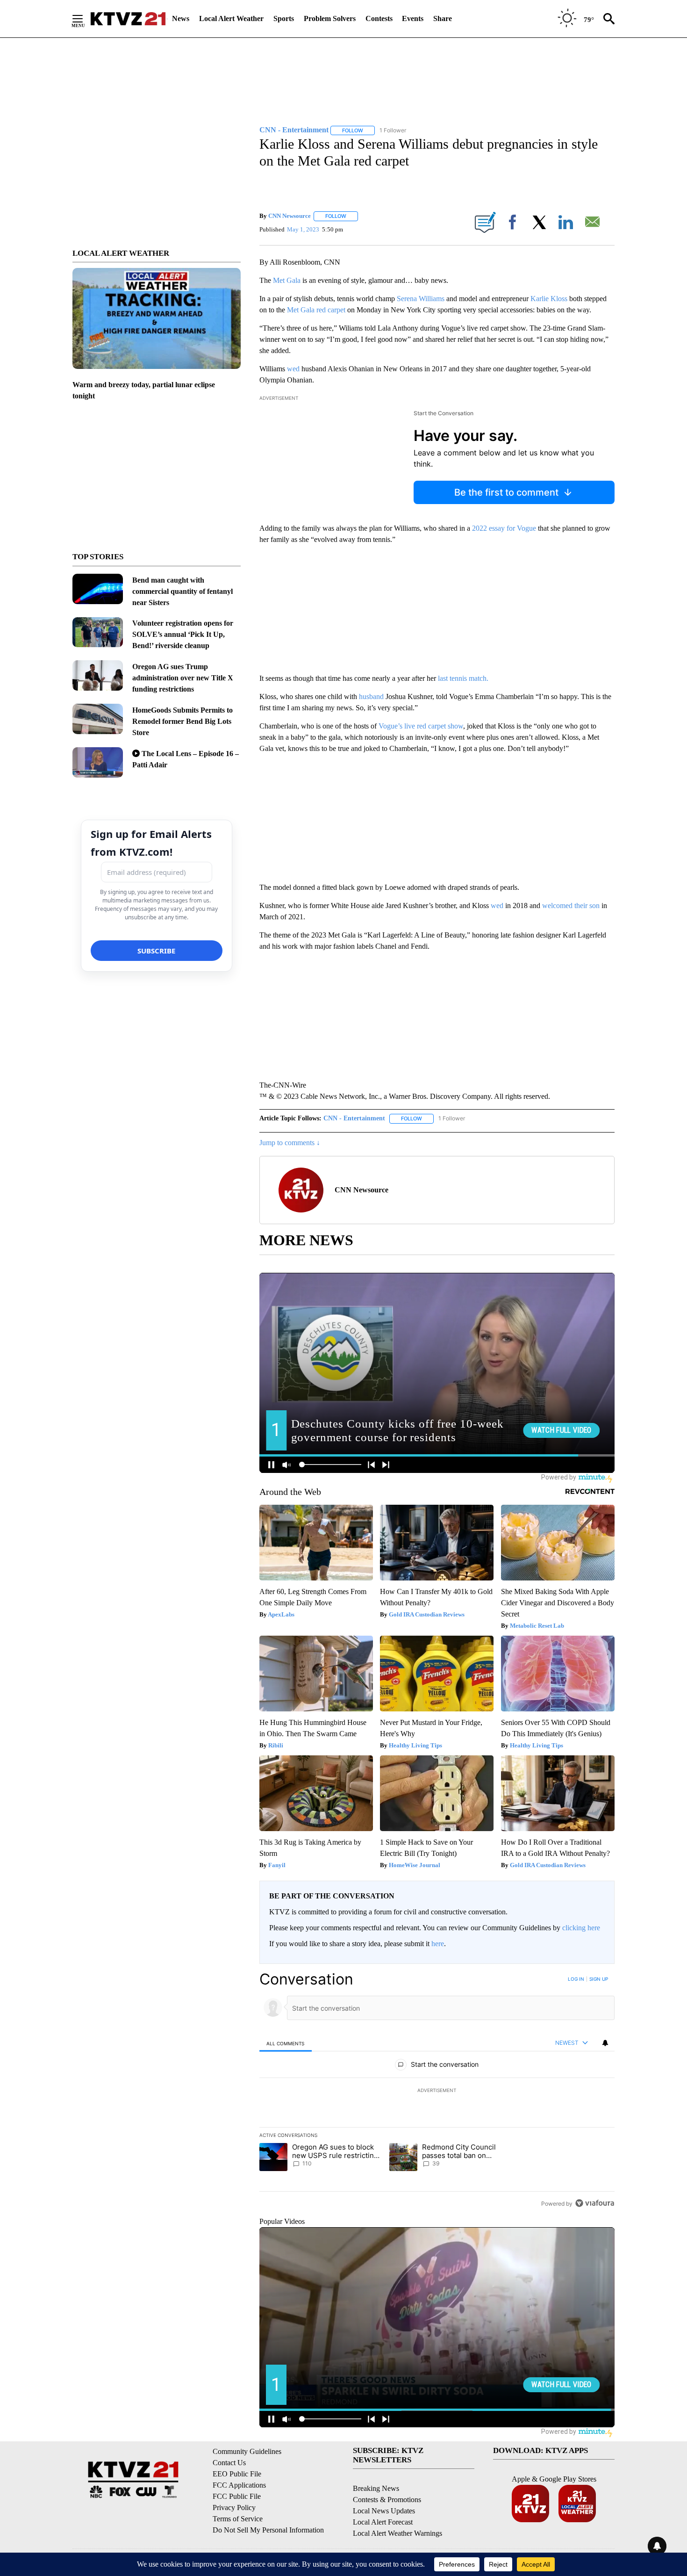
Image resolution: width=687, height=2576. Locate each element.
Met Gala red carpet (317, 310)
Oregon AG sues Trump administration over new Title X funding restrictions (183, 678)
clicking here (581, 1928)
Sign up (599, 1979)
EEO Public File (237, 2474)
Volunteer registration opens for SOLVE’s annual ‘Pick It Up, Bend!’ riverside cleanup (183, 634)
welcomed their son (571, 906)
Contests (379, 18)
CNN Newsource (290, 216)
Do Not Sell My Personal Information (268, 2530)
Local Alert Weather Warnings (397, 2533)
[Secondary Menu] (85, 19)
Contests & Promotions (387, 2500)
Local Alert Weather (231, 18)
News (181, 18)
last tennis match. (463, 678)
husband (371, 696)
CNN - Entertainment (354, 1118)
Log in (576, 1979)
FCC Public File (237, 2496)
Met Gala (287, 280)
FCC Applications (239, 2485)
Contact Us (229, 2463)
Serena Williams (421, 299)
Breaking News (376, 2488)
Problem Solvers (330, 18)
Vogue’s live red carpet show (421, 726)
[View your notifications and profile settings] (605, 2043)
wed (293, 369)
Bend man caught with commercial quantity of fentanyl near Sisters (182, 591)
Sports (284, 18)
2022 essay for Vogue (504, 528)
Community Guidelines (247, 2451)
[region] (437, 2091)
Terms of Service (238, 2519)
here (438, 1944)
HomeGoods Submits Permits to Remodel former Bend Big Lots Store (182, 721)
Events (413, 18)
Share (443, 18)
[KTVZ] (128, 19)
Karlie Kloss (549, 299)
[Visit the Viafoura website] (595, 2203)
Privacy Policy (234, 2507)
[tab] (286, 2043)
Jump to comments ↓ (290, 1143)
